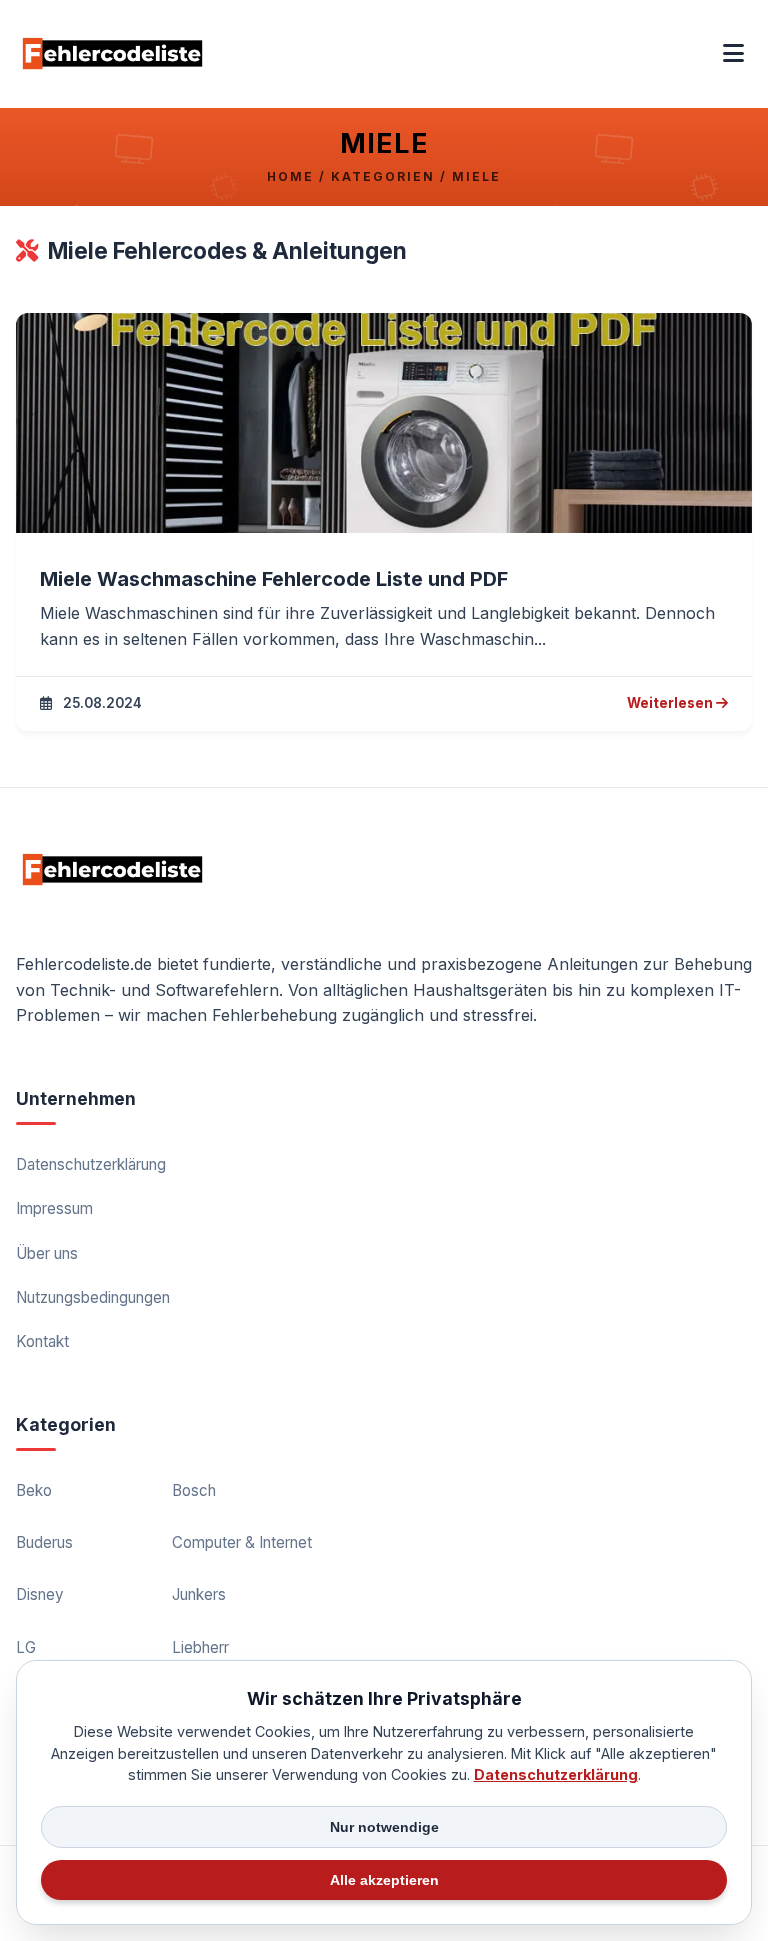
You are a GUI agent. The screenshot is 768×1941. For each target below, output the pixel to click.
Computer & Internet (242, 1542)
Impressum (54, 1208)
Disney (40, 1594)
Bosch (194, 1490)
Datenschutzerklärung (91, 1164)
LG (26, 1647)
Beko (34, 1490)
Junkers (199, 1594)
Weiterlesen (677, 705)
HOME (290, 176)
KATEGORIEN (383, 176)
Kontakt (42, 1341)
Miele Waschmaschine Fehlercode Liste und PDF (274, 579)
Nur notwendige (384, 1827)
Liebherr (200, 1647)
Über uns (47, 1253)
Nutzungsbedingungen (93, 1297)
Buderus (44, 1542)
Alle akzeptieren (384, 1880)
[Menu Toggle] (733, 54)
